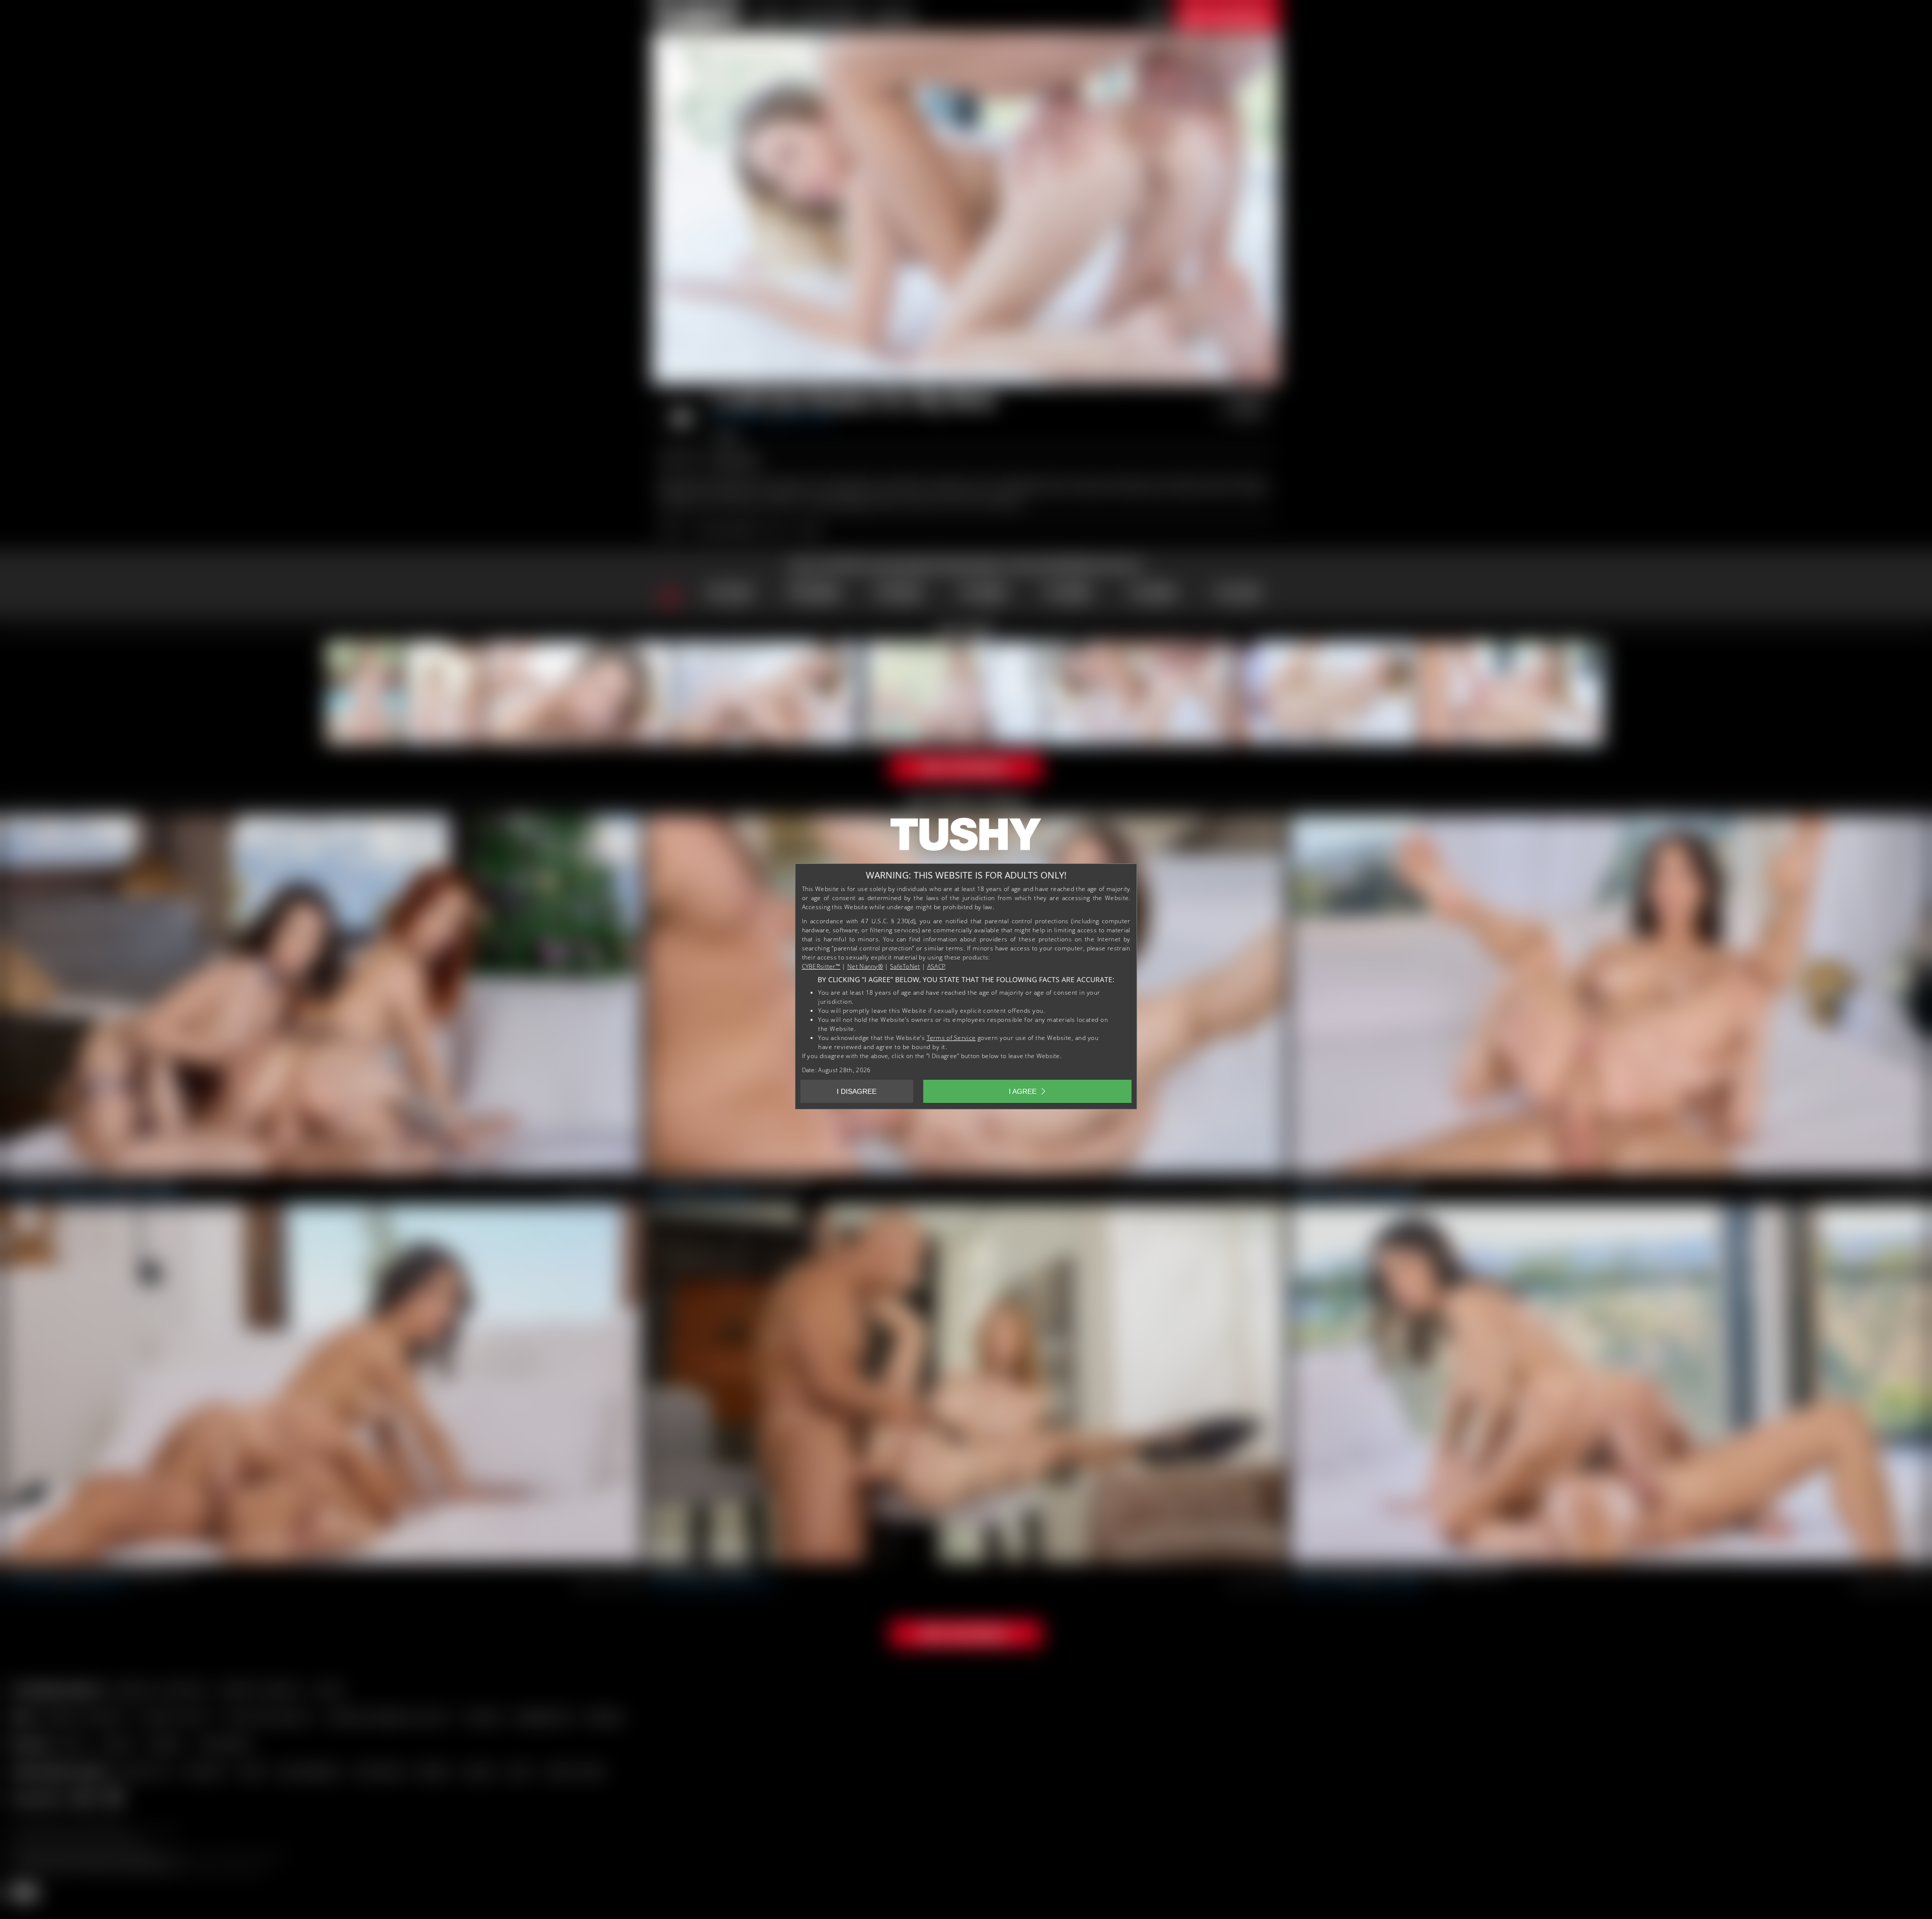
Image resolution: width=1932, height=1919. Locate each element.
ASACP (936, 966)
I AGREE (1023, 1091)
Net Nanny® (865, 966)
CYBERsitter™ (821, 966)
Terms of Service (951, 1038)
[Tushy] (966, 838)
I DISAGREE (857, 1091)
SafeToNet (905, 966)
